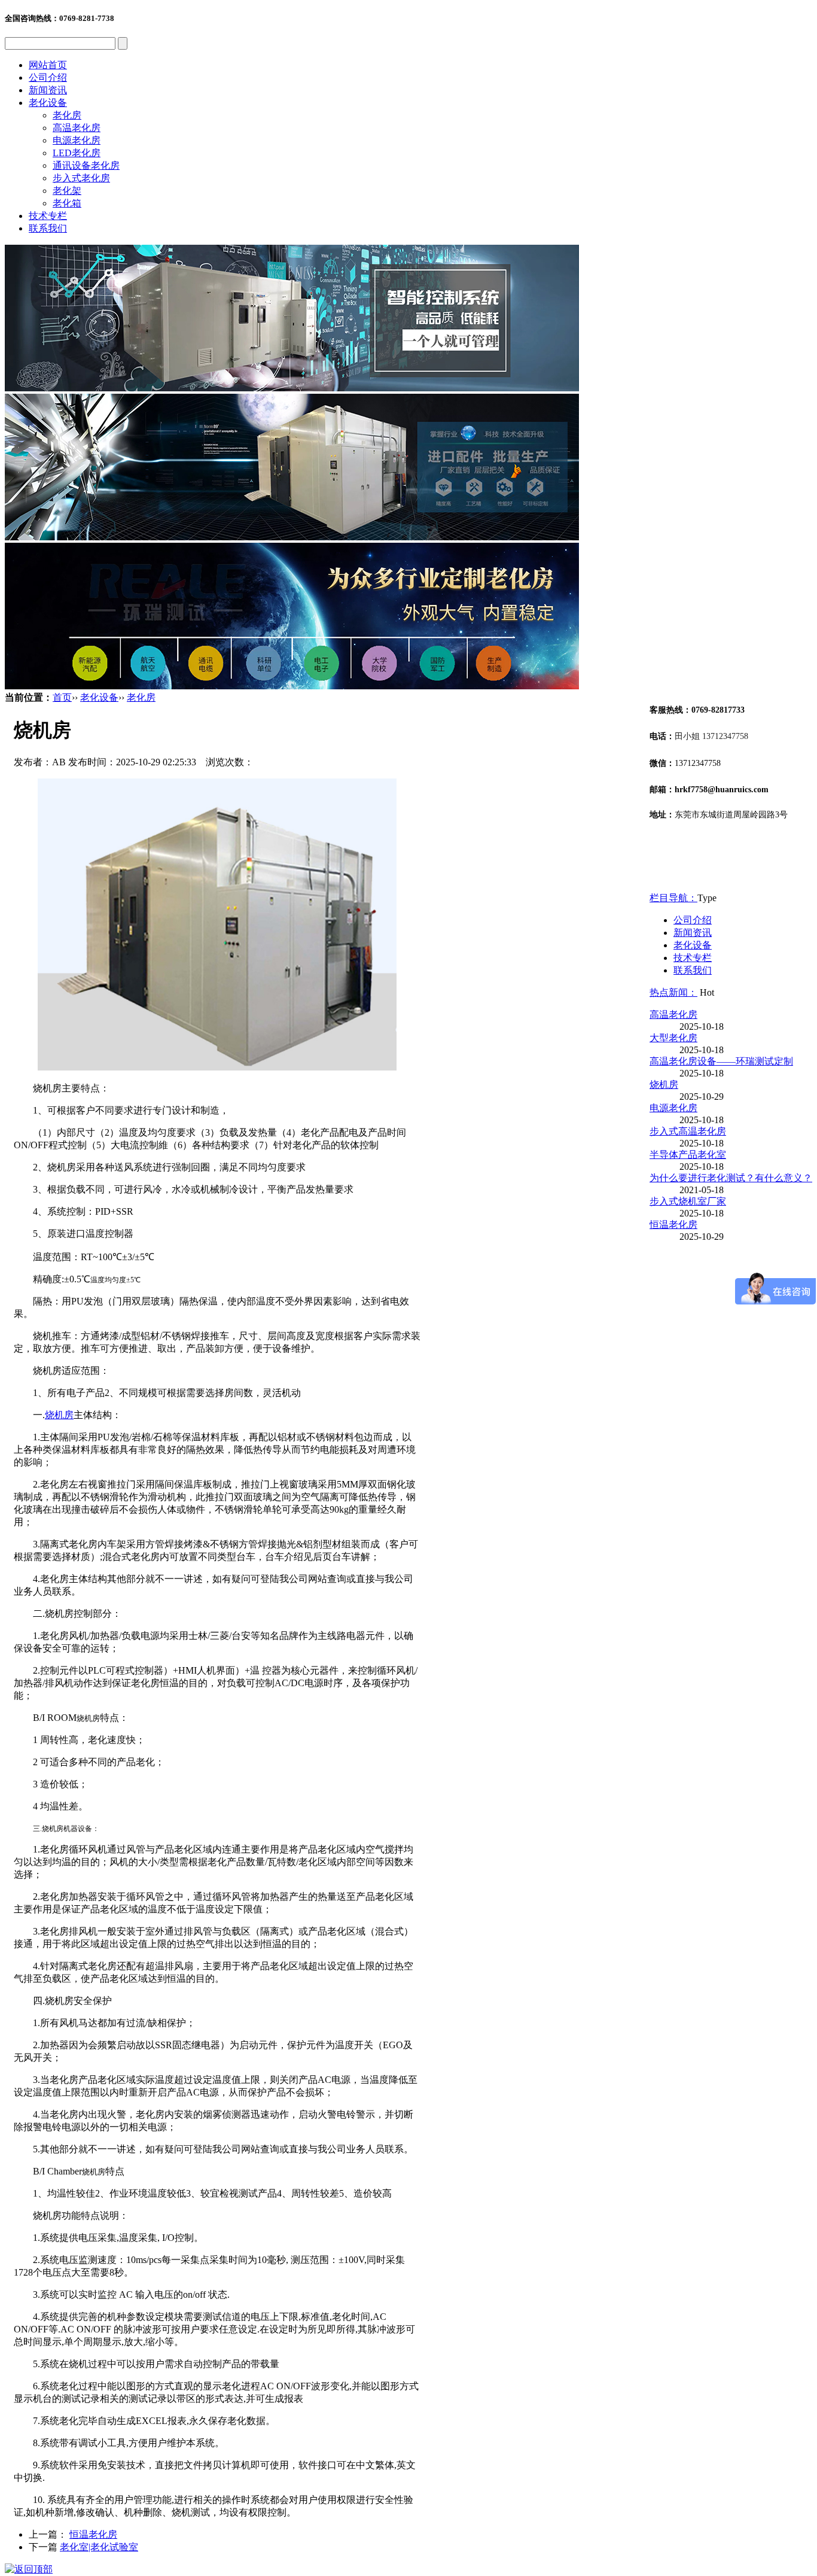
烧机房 (59, 1415)
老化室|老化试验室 (99, 2547)
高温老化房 (77, 128)
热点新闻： (673, 992)
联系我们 (48, 228)
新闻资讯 (48, 90)
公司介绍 (48, 77)
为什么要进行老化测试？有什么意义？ (731, 1178)
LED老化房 (77, 153)
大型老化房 (673, 1038)
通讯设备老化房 (86, 165)
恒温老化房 (93, 2534)
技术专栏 (48, 216)
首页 (62, 697)
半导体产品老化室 (688, 1155)
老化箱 (67, 203)
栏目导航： (673, 898)
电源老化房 (77, 140)
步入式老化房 (81, 178)
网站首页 (48, 65)
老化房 (67, 115)
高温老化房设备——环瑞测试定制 (721, 1061)
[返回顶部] (29, 2569)
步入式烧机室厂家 (688, 1201)
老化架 (67, 191)
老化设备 (48, 103)
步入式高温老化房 (688, 1131)
